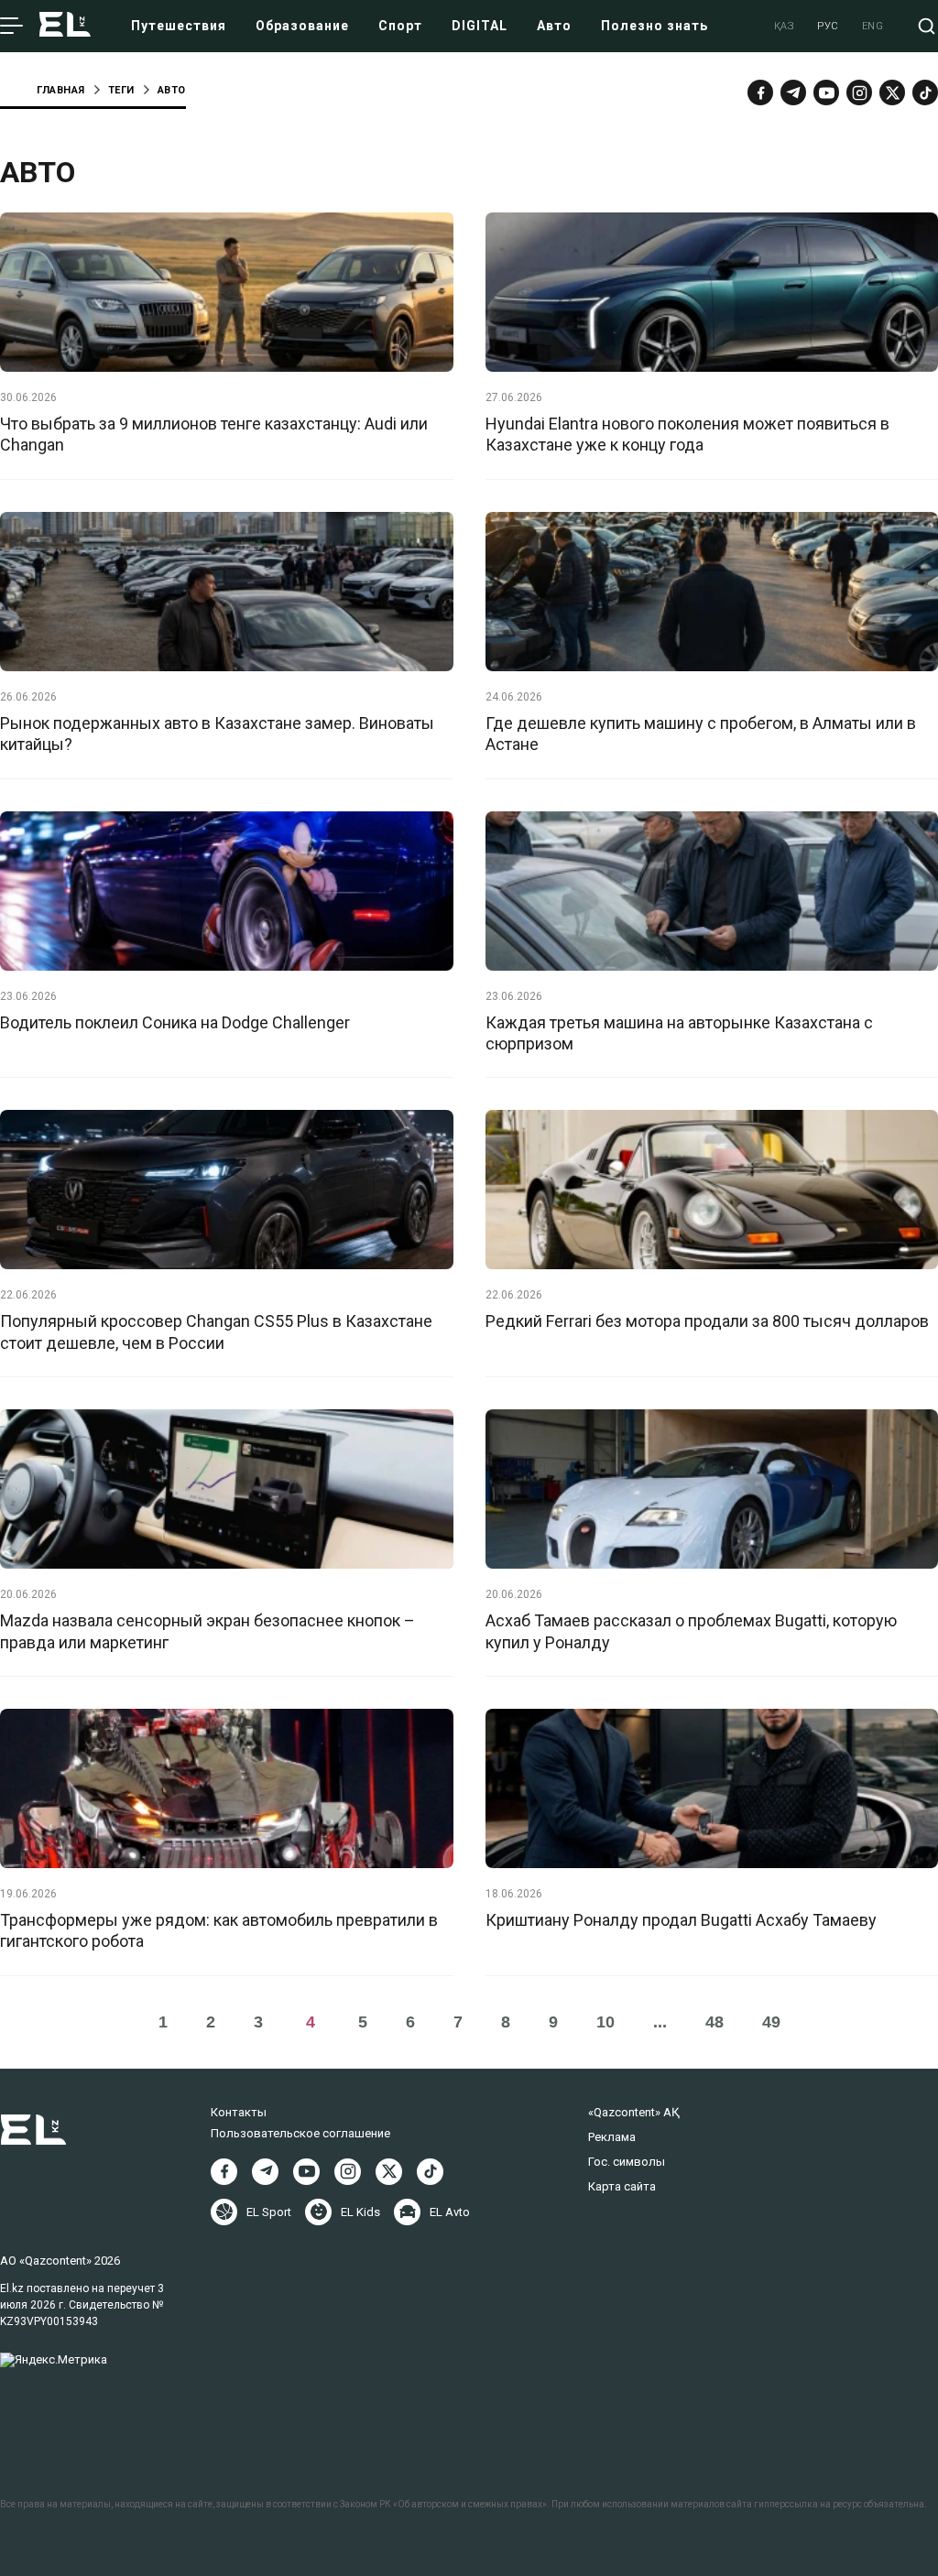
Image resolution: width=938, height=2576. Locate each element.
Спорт (400, 26)
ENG (873, 26)
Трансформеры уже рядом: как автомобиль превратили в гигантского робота (219, 1930)
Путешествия (179, 26)
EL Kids (360, 2212)
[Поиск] (927, 26)
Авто (554, 26)
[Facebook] (760, 92)
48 (714, 2022)
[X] (389, 2172)
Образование (302, 26)
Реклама (612, 2137)
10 (605, 2022)
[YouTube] (826, 92)
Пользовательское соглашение (300, 2133)
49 (771, 2022)
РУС (828, 26)
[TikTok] (925, 92)
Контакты (239, 2112)
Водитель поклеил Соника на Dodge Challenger (175, 1022)
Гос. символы (627, 2162)
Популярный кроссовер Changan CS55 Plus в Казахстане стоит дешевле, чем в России (216, 1331)
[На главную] (65, 26)
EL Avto (450, 2212)
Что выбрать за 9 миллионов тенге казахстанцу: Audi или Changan (214, 434)
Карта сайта (622, 2186)
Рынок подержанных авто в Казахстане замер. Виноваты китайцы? (217, 734)
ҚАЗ (785, 26)
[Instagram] (859, 92)
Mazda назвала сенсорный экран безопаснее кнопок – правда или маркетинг (207, 1631)
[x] (892, 92)
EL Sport (269, 2212)
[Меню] (11, 27)
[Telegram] (793, 92)
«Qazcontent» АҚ (634, 2112)
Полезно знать (654, 26)
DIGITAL (480, 26)
